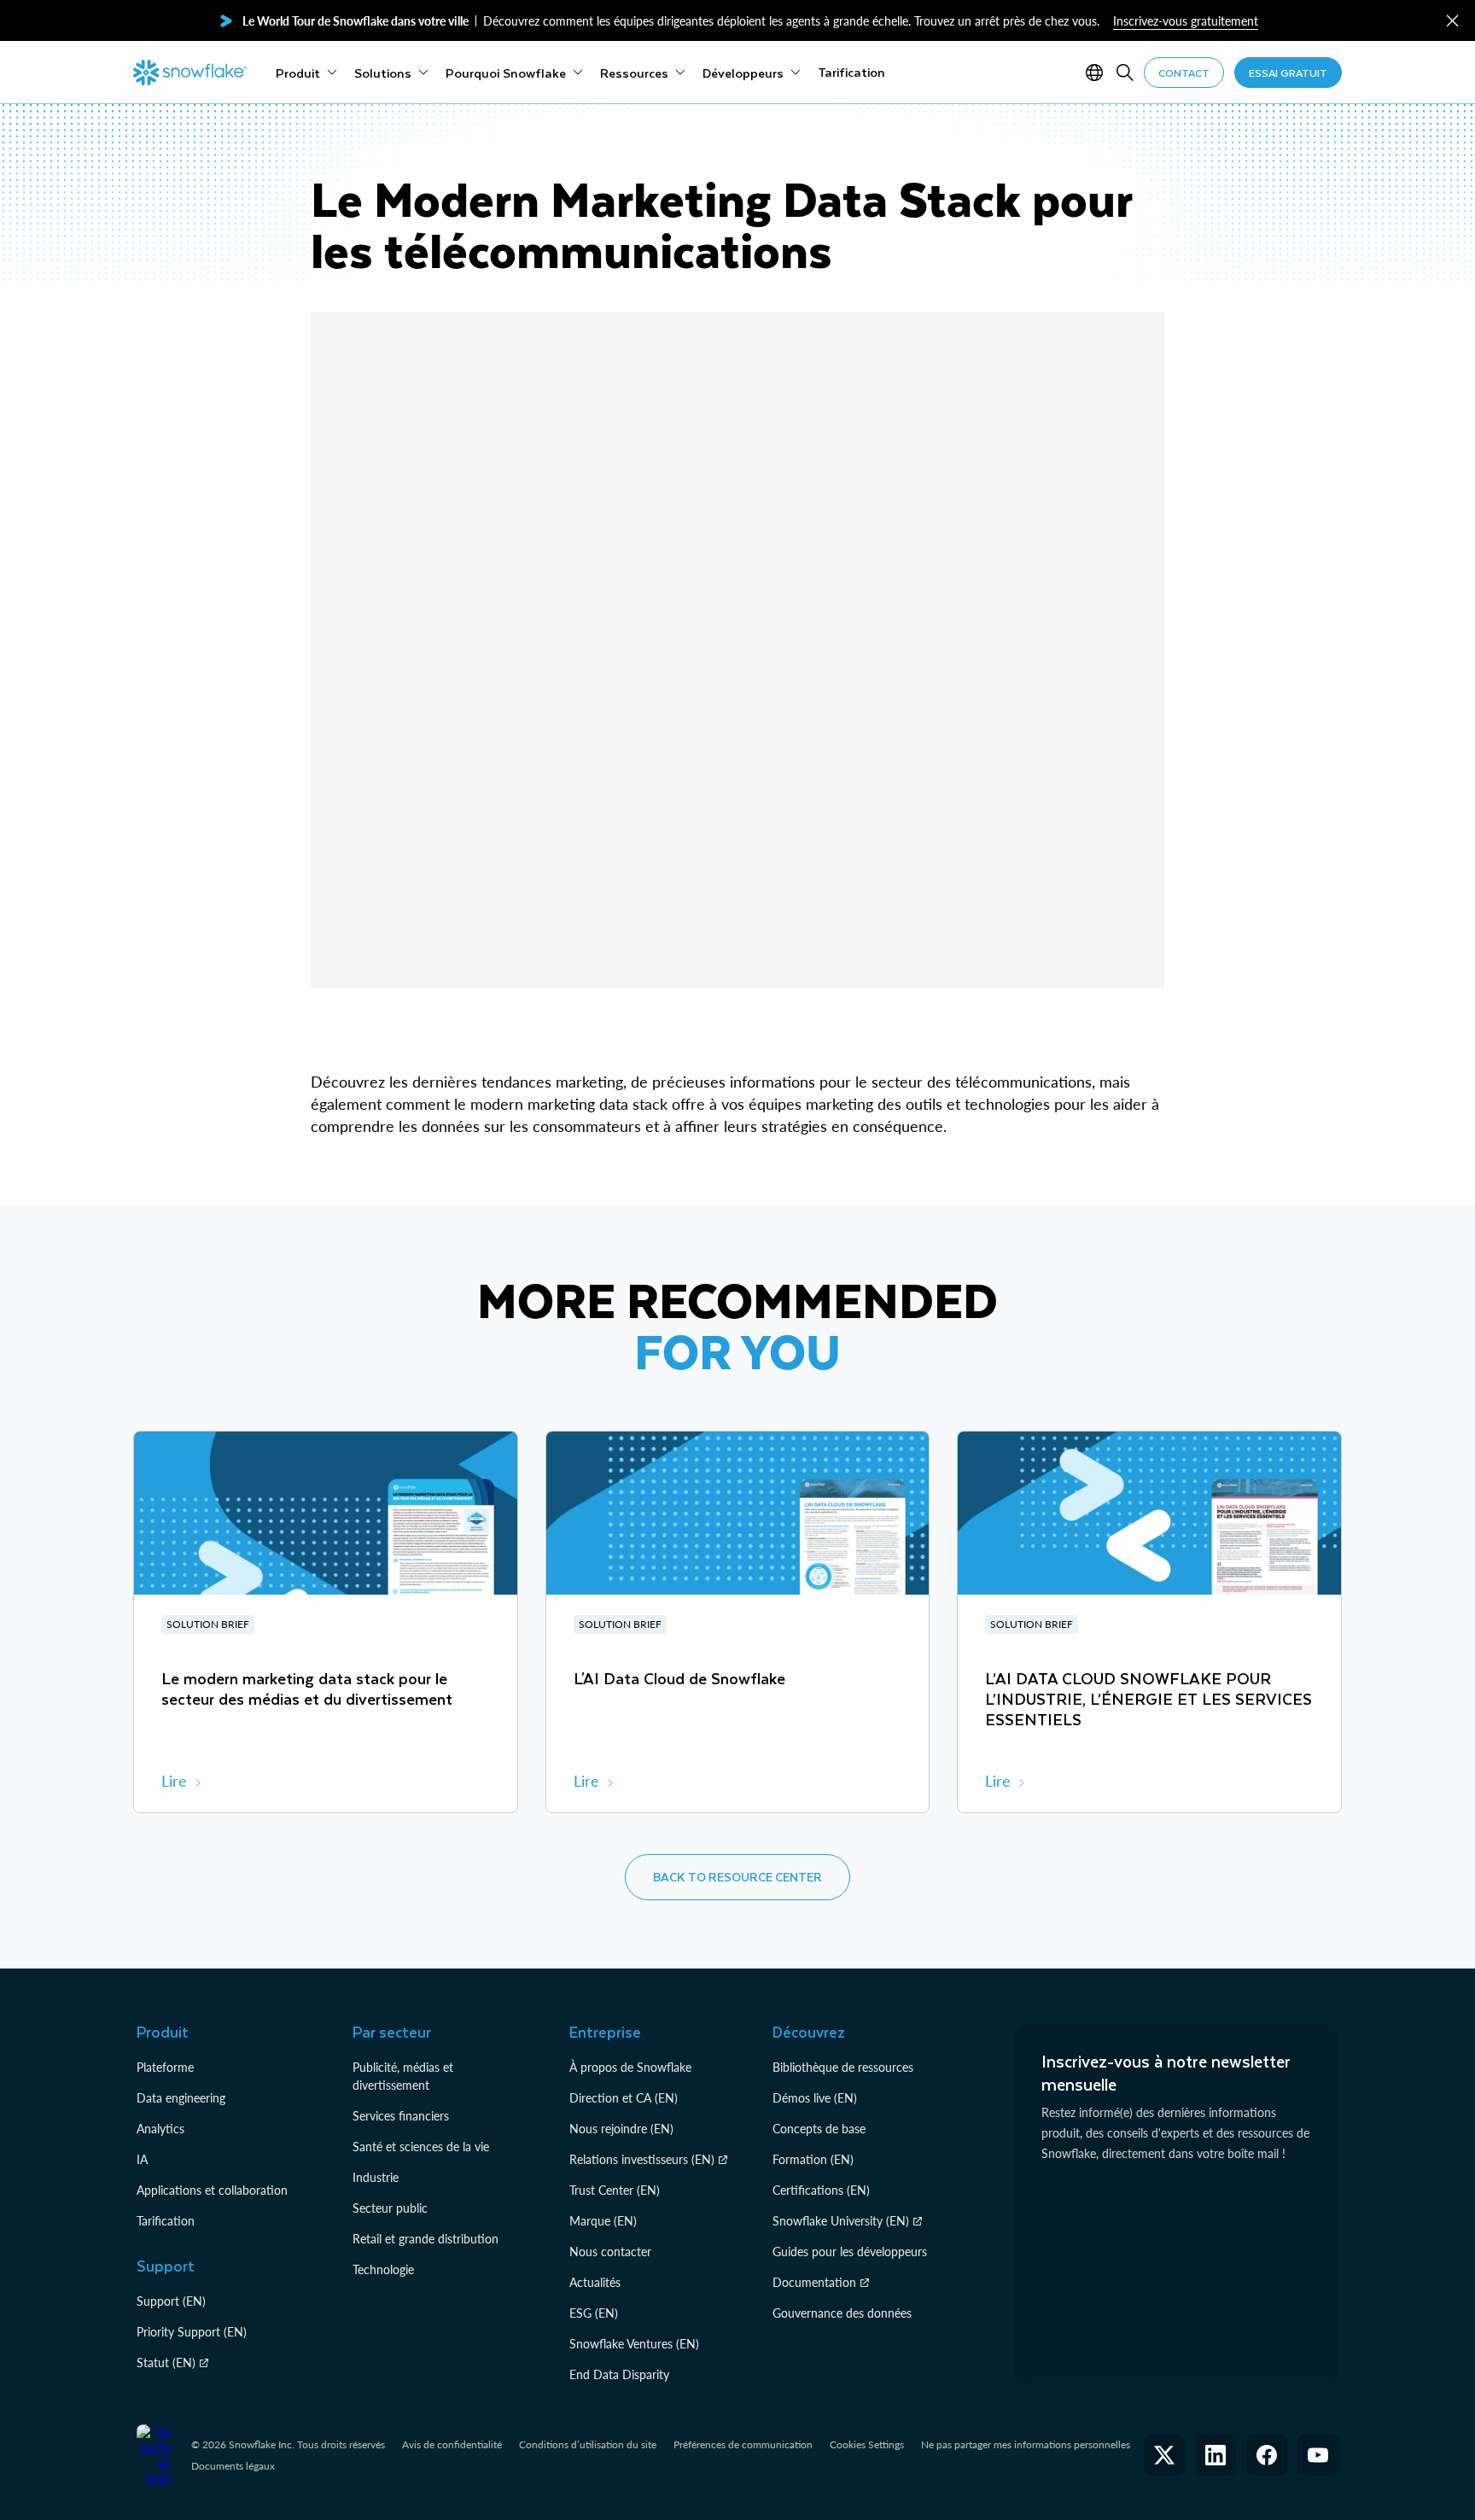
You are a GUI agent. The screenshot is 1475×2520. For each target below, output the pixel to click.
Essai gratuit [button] (1288, 73)
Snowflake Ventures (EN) (634, 2344)
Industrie (376, 2177)
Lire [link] (174, 1781)
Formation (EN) (813, 2159)
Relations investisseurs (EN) (642, 2159)
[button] (1452, 21)
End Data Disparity (619, 2374)
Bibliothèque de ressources (843, 2067)
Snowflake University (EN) (841, 2221)
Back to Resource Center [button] (737, 1877)
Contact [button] (1184, 73)
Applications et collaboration (212, 2190)
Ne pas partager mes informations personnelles (1026, 2444)
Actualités (595, 2282)
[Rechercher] (1125, 73)
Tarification (166, 2221)
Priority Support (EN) (192, 2332)
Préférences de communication (743, 2444)
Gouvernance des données (842, 2313)
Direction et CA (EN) (624, 2098)
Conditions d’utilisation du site (588, 2444)
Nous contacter (610, 2252)
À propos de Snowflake (630, 2067)
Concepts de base (819, 2129)
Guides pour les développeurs (850, 2252)
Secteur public (390, 2208)
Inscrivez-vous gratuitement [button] (1186, 21)
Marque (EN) (603, 2221)
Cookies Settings (867, 2445)
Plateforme (165, 2067)
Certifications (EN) (821, 2190)
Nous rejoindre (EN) (621, 2129)
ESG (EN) (594, 2313)
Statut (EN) (166, 2362)
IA (142, 2159)
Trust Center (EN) (615, 2190)
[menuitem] (306, 73)
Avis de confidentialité (452, 2444)
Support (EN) (171, 2301)
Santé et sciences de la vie (421, 2147)
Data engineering (181, 2098)
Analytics (160, 2129)
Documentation (814, 2282)
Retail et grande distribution (426, 2239)
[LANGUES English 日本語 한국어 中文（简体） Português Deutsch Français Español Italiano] (1098, 73)
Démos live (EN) (815, 2098)
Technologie (383, 2269)
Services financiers (401, 2116)
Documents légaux (233, 2466)
